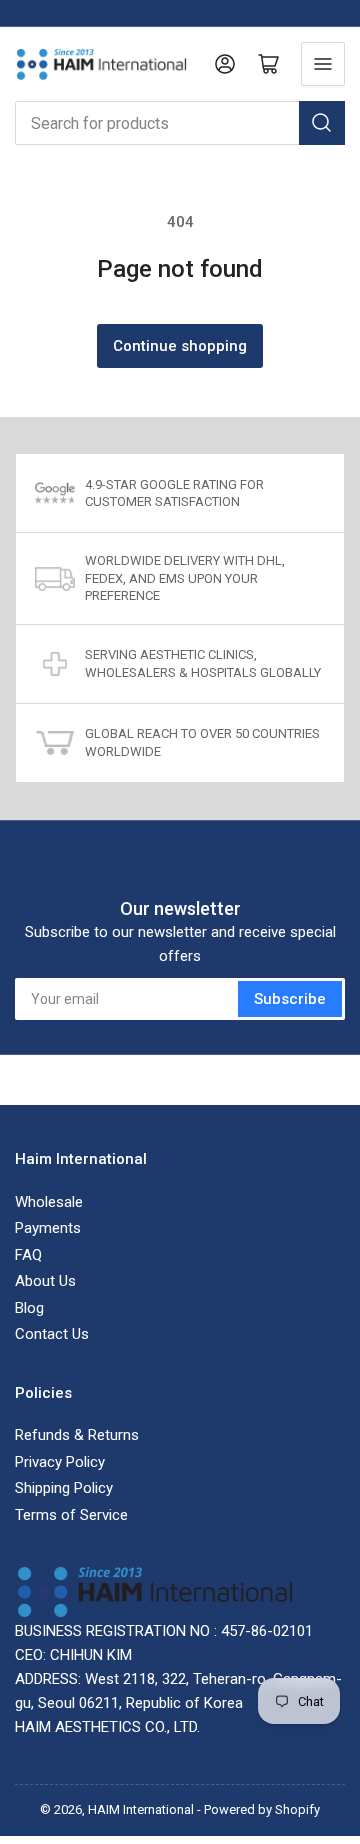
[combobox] (180, 123)
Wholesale (49, 1202)
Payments (48, 1228)
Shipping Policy (64, 1488)
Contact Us (52, 1334)
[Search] (322, 123)
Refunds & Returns (77, 1435)
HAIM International (141, 1809)
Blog (29, 1308)
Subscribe (290, 999)
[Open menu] (323, 64)
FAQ (28, 1255)
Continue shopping (180, 346)
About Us (45, 1281)
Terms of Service (71, 1515)
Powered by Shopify (262, 1809)
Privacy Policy (60, 1462)
